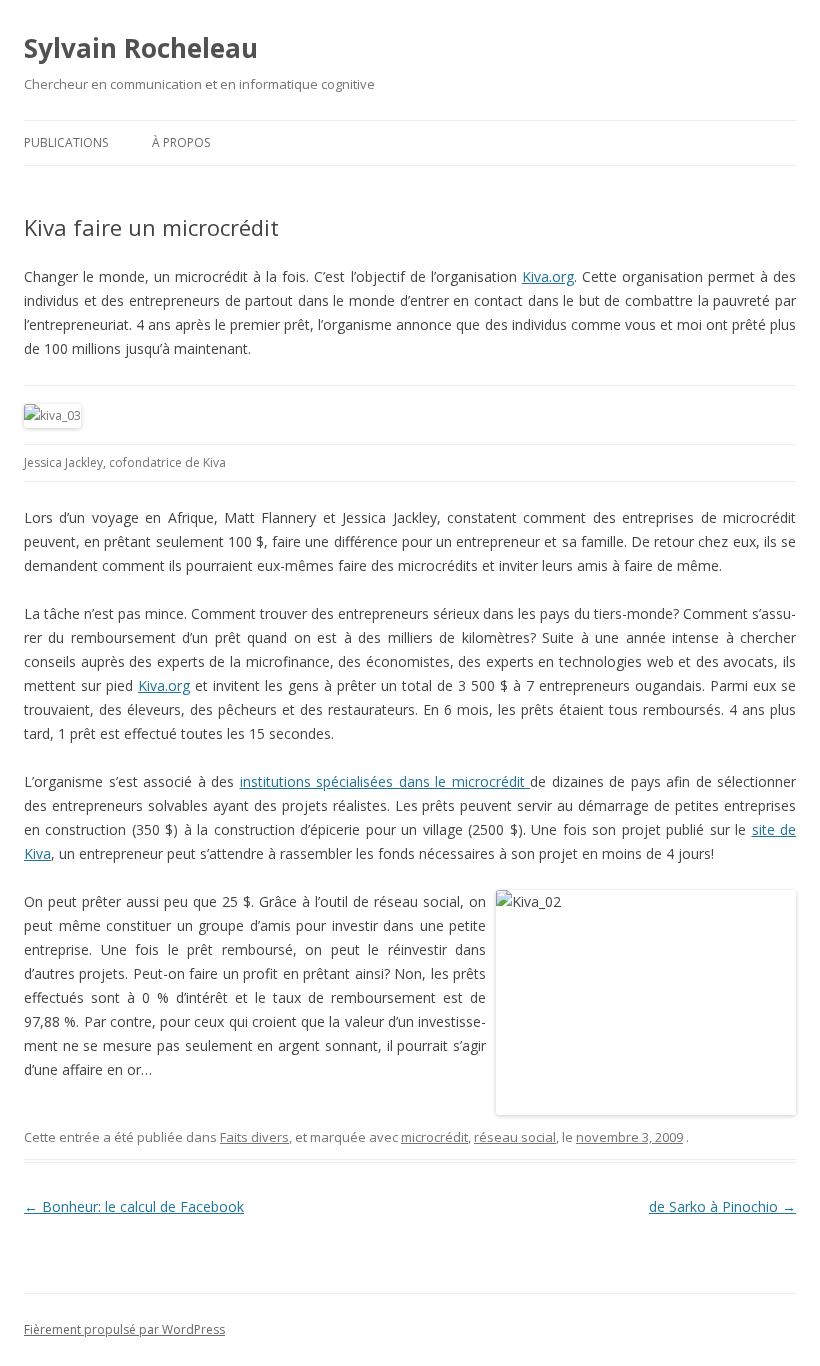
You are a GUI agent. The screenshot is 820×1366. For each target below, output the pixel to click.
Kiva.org (548, 276)
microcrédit (434, 1137)
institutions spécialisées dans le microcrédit (385, 781)
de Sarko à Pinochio (722, 1206)
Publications (66, 142)
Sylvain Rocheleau (141, 48)
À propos (181, 142)
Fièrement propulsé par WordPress (124, 1329)
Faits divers (254, 1137)
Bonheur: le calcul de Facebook (134, 1206)
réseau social (515, 1137)
